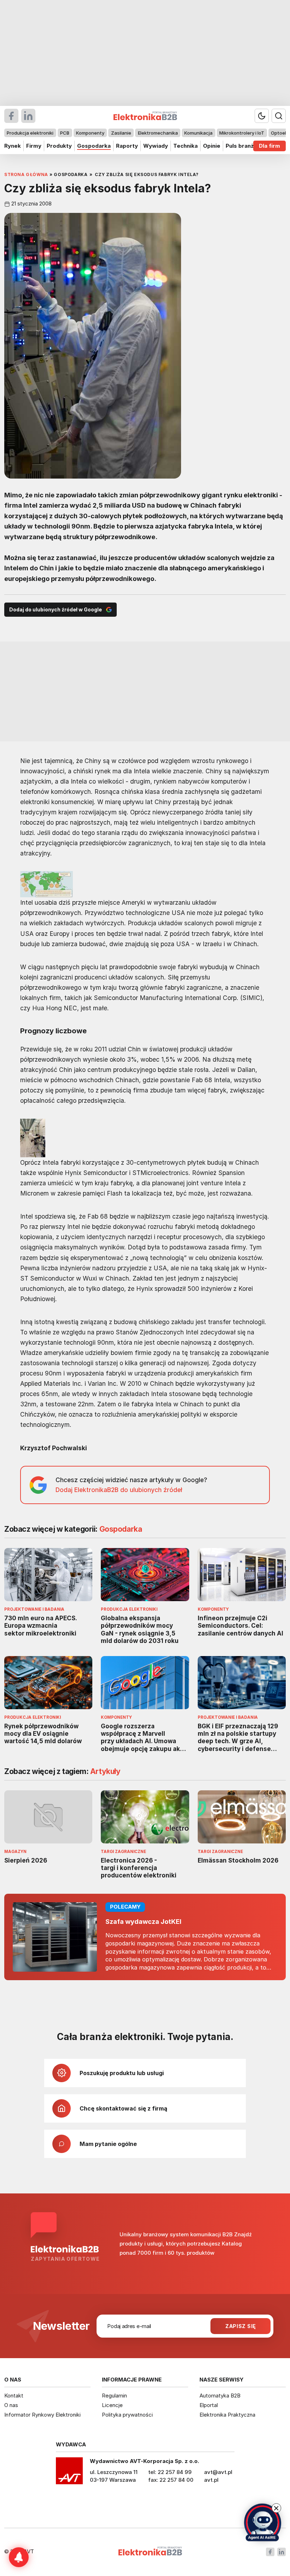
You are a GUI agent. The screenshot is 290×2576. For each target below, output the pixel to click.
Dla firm (269, 146)
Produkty (59, 146)
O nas (11, 2405)
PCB (65, 133)
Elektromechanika (158, 133)
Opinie (212, 146)
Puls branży (241, 146)
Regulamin (114, 2396)
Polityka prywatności (127, 2415)
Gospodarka (94, 146)
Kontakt (14, 2396)
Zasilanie (121, 133)
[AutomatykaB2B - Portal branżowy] (150, 2552)
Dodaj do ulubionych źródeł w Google (56, 609)
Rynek (13, 146)
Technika (185, 146)
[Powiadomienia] (19, 2557)
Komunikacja (198, 133)
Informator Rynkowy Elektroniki (42, 2415)
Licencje (112, 2405)
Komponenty (90, 133)
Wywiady (156, 146)
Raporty (127, 146)
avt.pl (211, 2480)
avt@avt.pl (218, 2472)
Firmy (34, 146)
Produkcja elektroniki (30, 133)
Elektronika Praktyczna (227, 2415)
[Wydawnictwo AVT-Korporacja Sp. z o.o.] (69, 2473)
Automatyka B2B (220, 2396)
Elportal (209, 2405)
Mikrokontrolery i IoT (242, 133)
